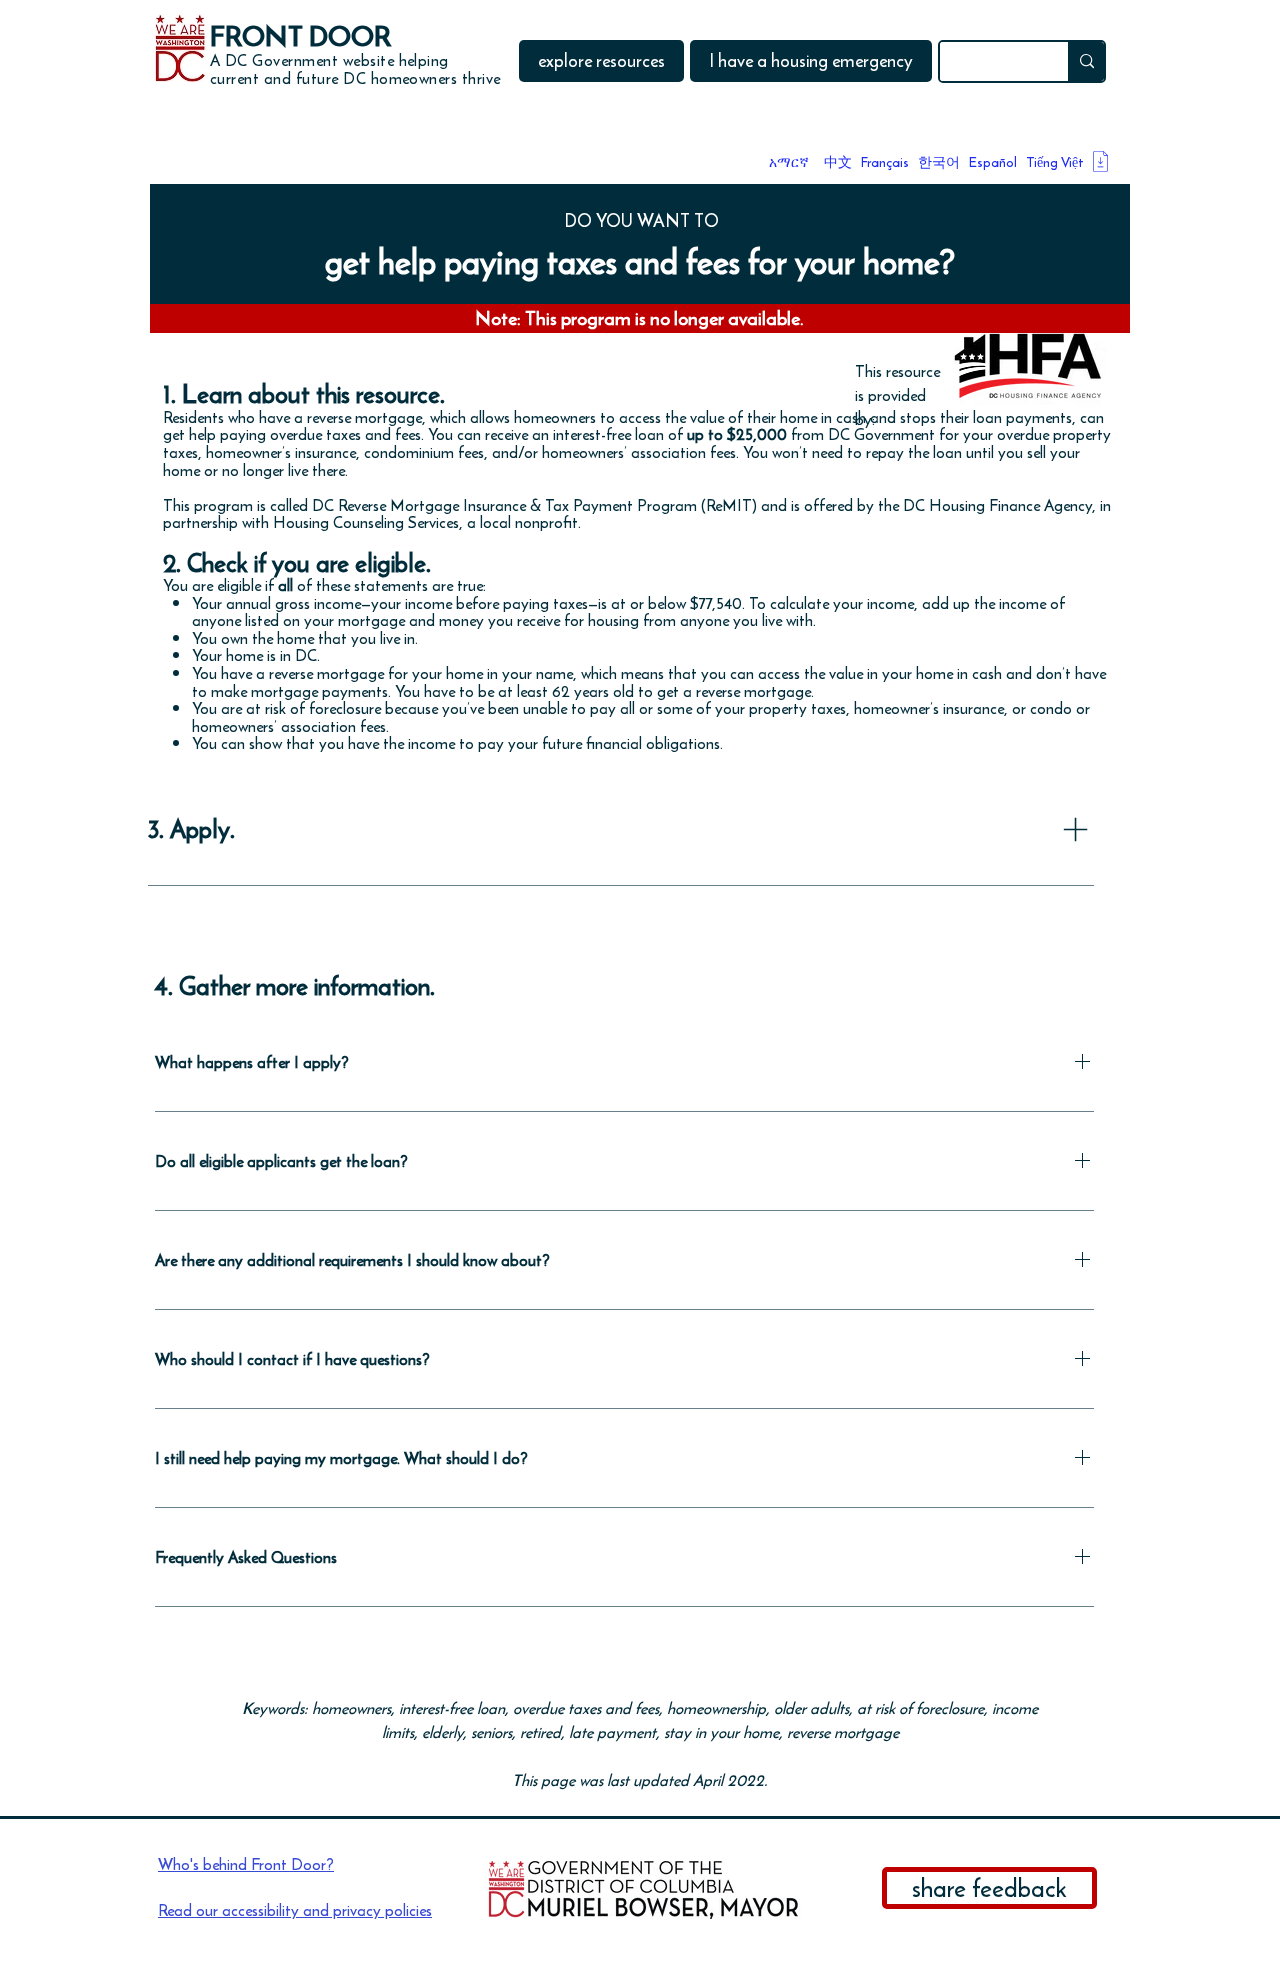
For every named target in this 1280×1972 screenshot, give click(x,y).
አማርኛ (789, 162)
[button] (601, 61)
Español (993, 162)
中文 (838, 162)
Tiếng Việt (1055, 162)
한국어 (939, 162)
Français (885, 162)
